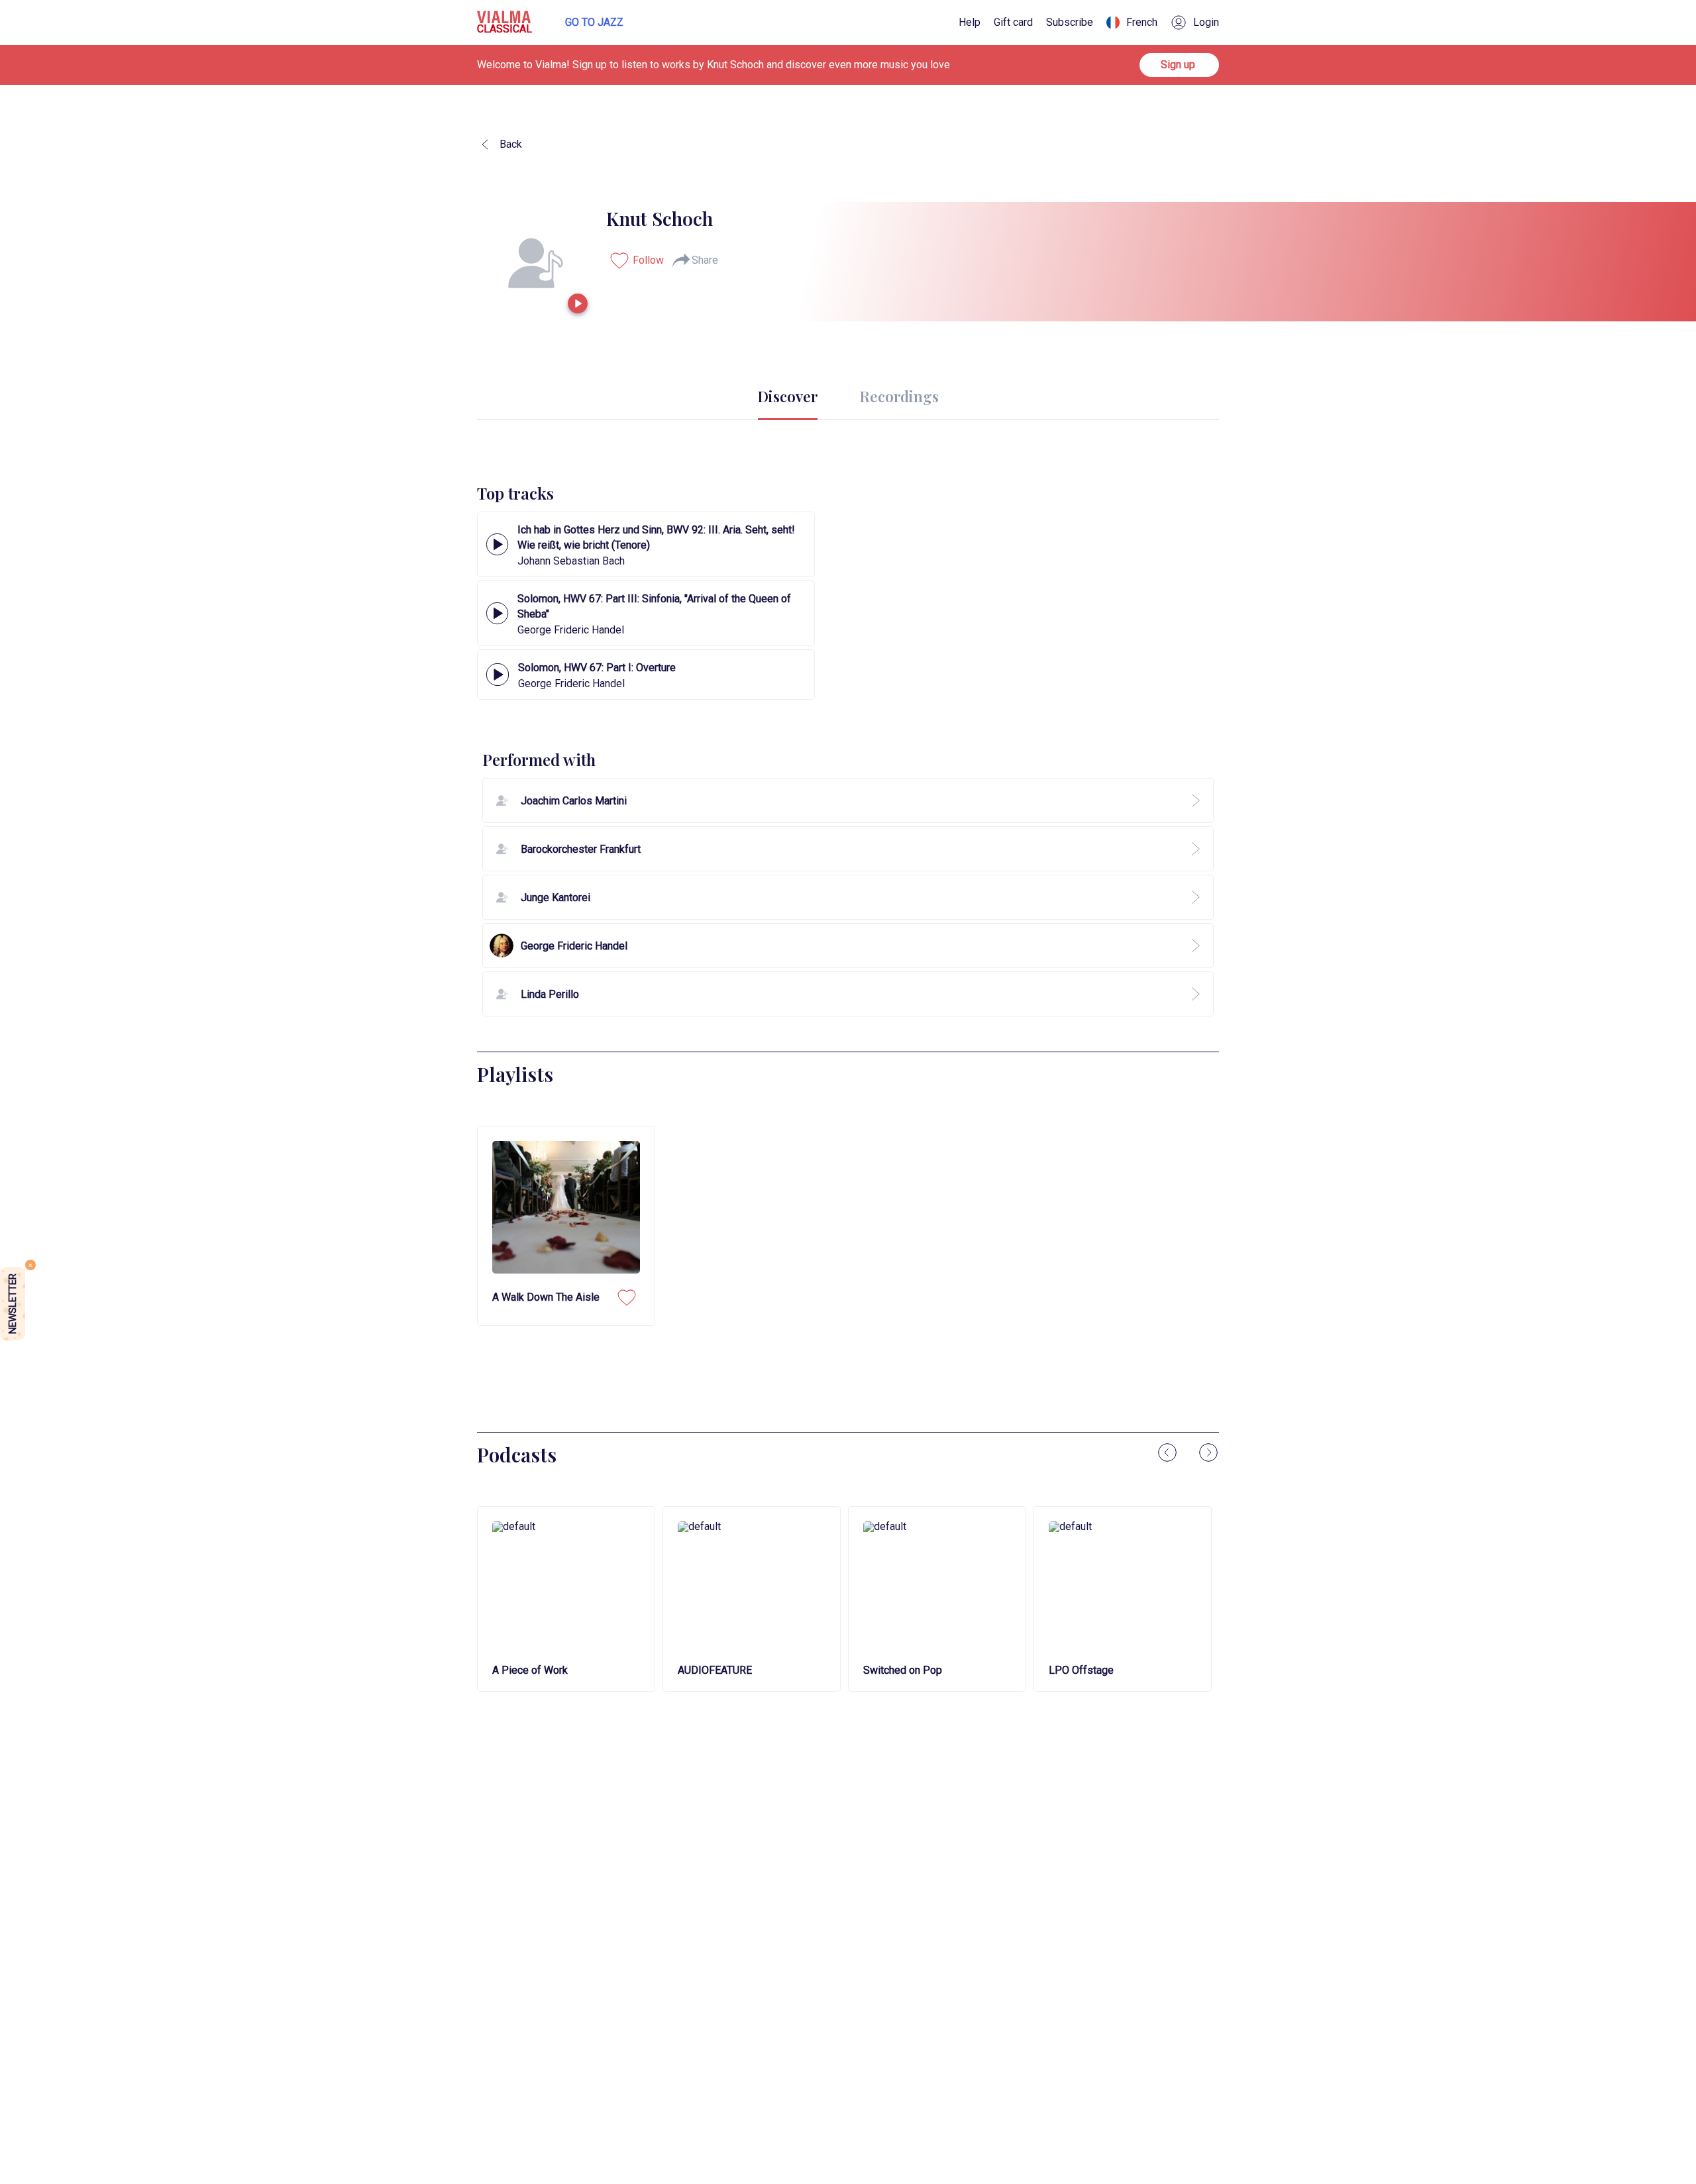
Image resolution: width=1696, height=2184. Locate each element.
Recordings (899, 396)
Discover (788, 396)
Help (970, 23)
